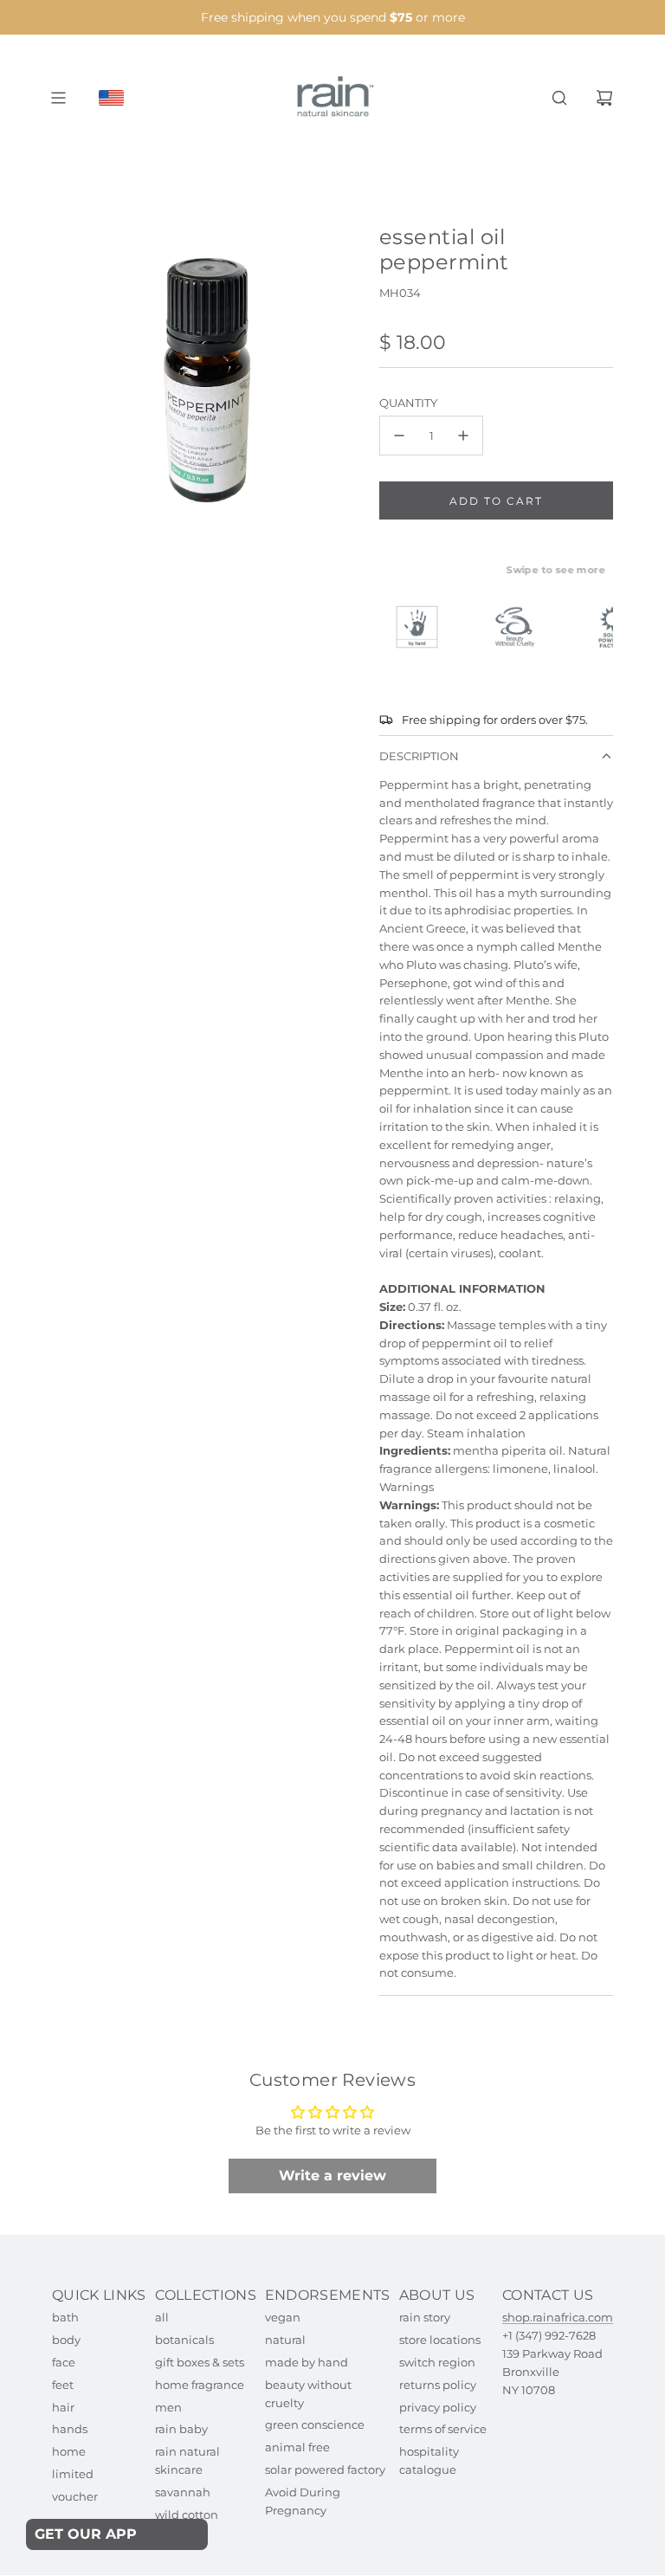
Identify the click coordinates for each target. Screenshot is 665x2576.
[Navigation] (58, 98)
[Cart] (604, 98)
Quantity (408, 403)
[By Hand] (425, 627)
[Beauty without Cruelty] (523, 627)
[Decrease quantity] (399, 436)
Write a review (332, 2176)
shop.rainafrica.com (558, 2317)
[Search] (559, 98)
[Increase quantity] (463, 436)
